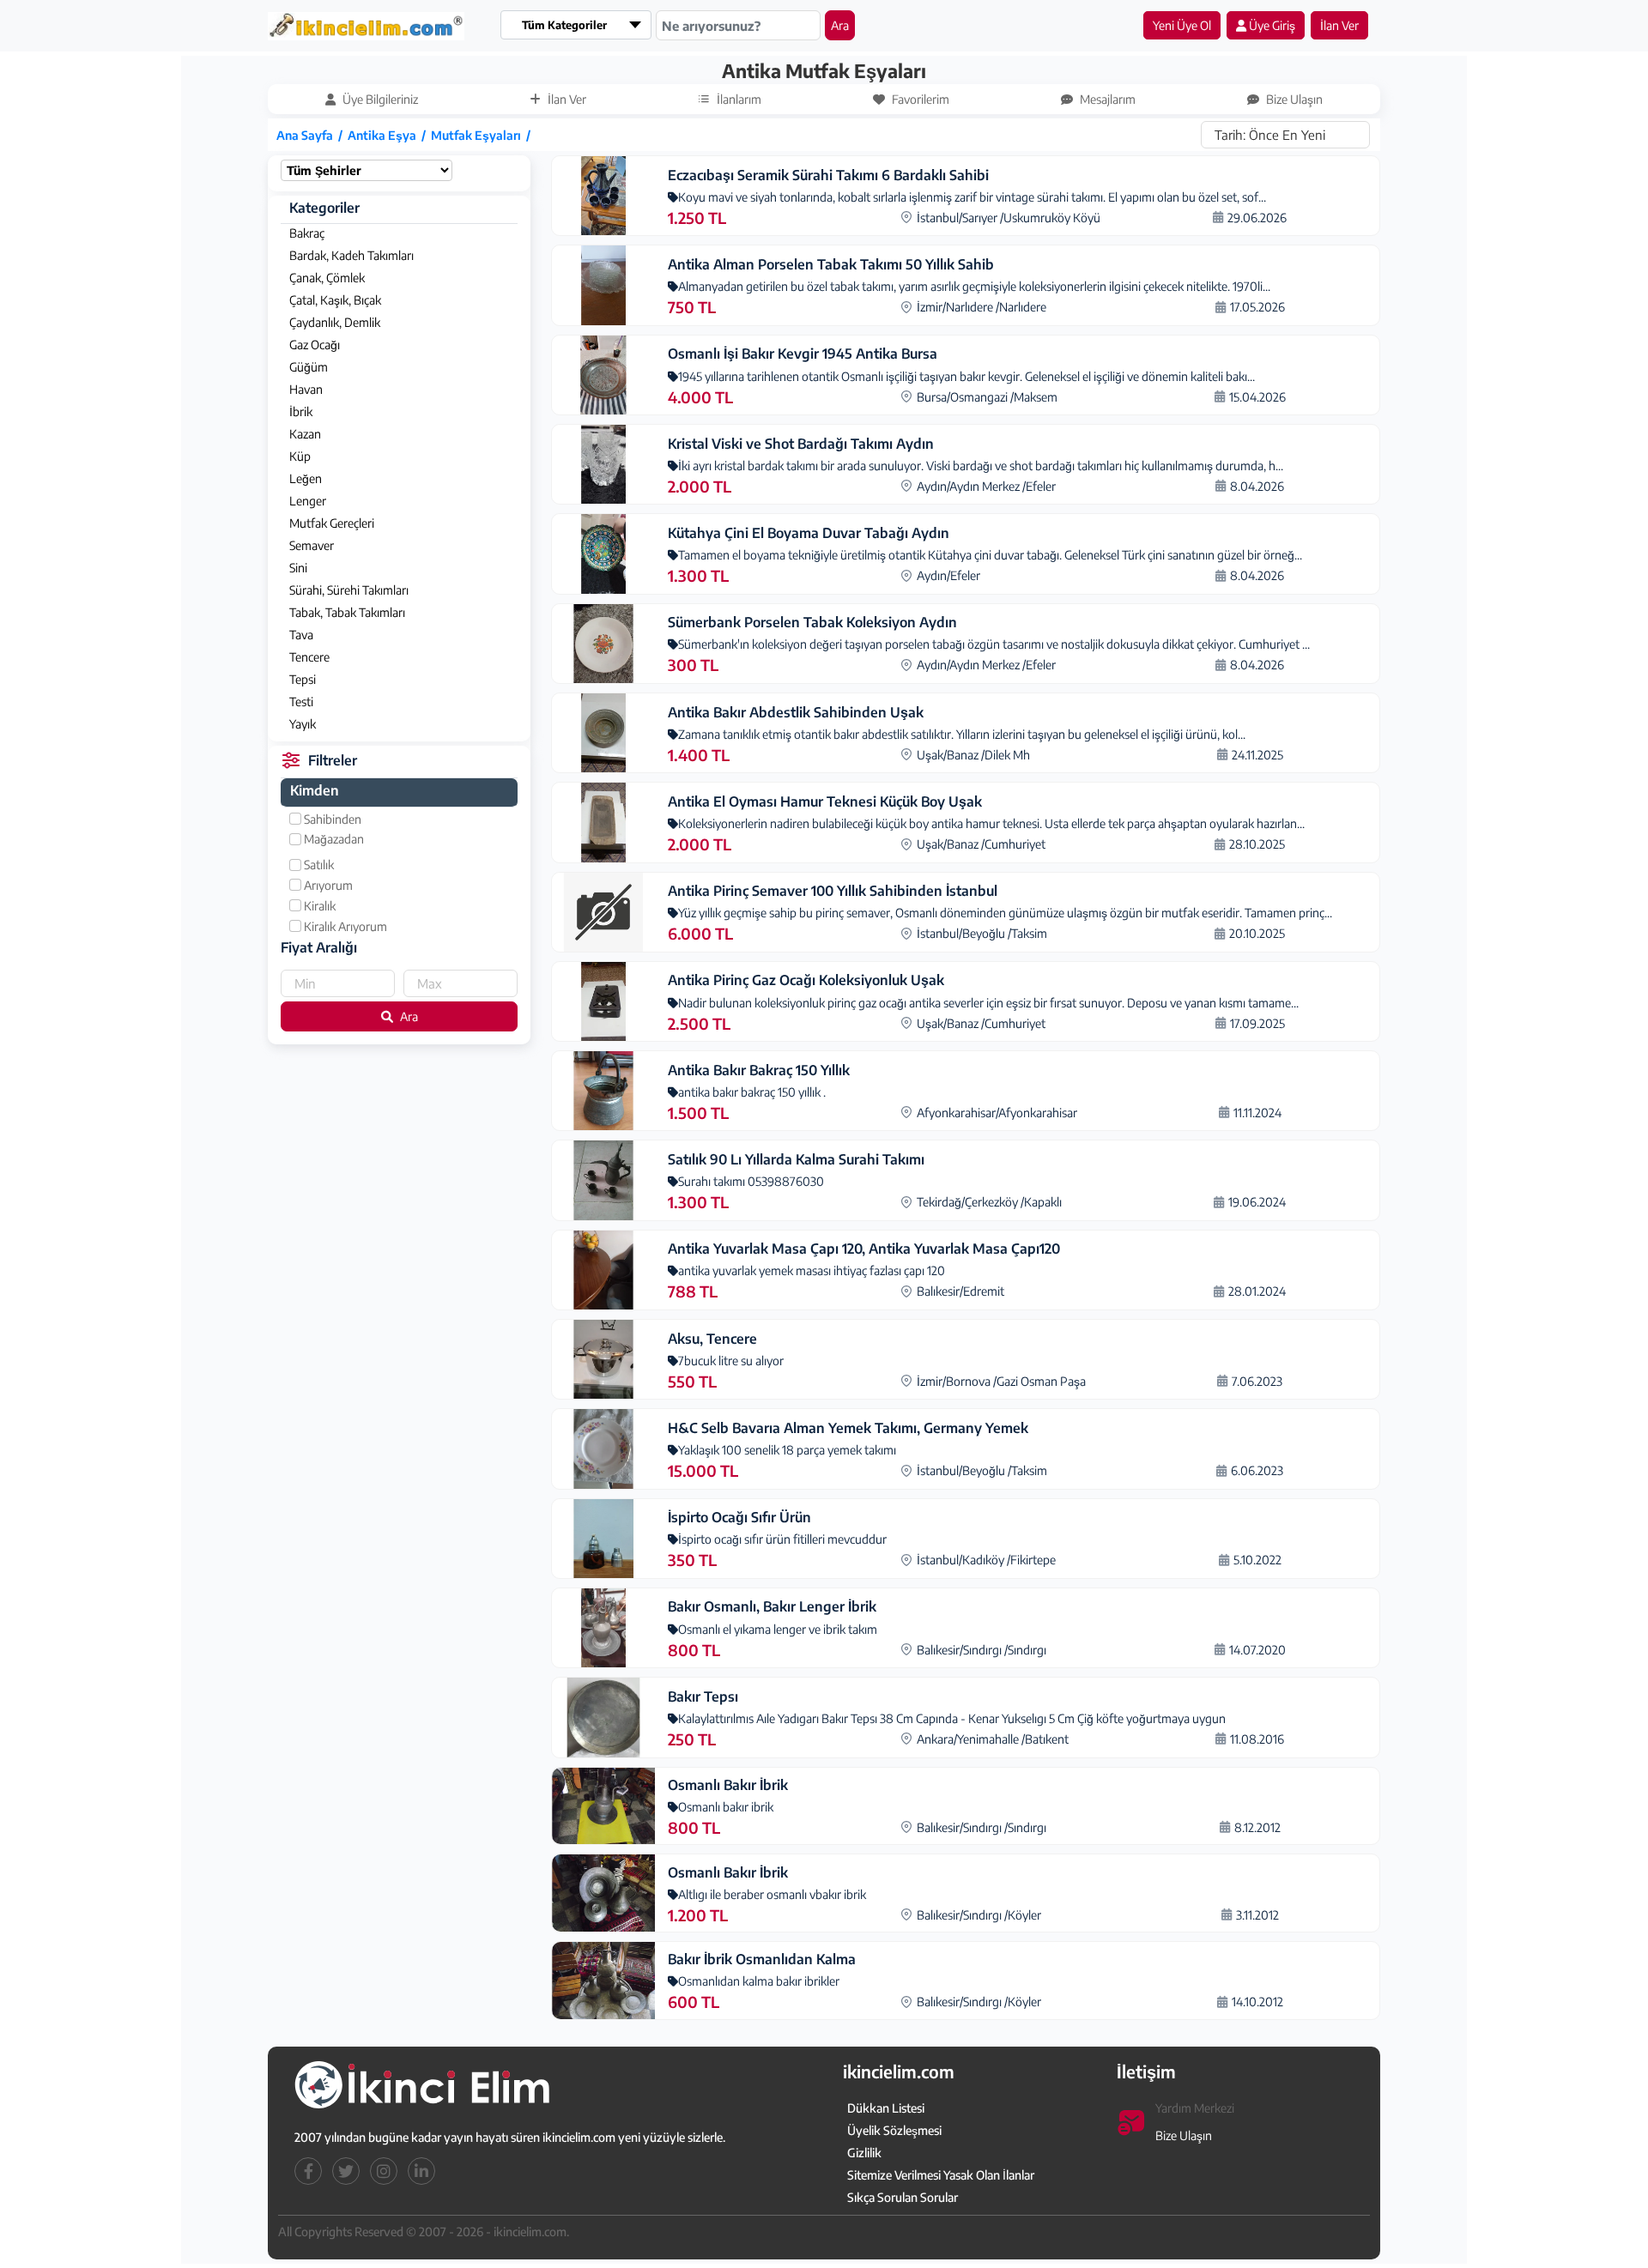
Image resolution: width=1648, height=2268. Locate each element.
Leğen (306, 478)
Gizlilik (864, 2153)
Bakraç (307, 233)
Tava (301, 635)
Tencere (309, 657)
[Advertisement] (100, 315)
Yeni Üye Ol (1182, 25)
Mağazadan (333, 839)
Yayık (303, 724)
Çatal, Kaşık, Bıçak (335, 300)
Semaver (312, 545)
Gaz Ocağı (315, 345)
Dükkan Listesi (886, 2108)
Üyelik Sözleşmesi (894, 2130)
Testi (301, 702)
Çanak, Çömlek (327, 278)
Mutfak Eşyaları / (483, 135)
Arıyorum (327, 885)
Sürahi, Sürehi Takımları (349, 590)
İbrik (301, 411)
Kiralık (318, 906)
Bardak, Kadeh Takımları (351, 255)
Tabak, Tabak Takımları (347, 612)
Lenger (308, 501)
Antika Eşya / (389, 135)
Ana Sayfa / (312, 135)
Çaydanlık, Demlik (335, 322)
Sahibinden (331, 819)
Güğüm (309, 367)
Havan (306, 389)
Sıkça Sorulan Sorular (903, 2197)
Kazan (305, 434)
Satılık (318, 865)
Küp (300, 456)
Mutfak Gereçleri (332, 523)
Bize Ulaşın (1184, 2135)
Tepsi (303, 679)
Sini (298, 568)
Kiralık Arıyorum (344, 926)
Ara (840, 25)
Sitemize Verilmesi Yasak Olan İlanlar (941, 2175)
